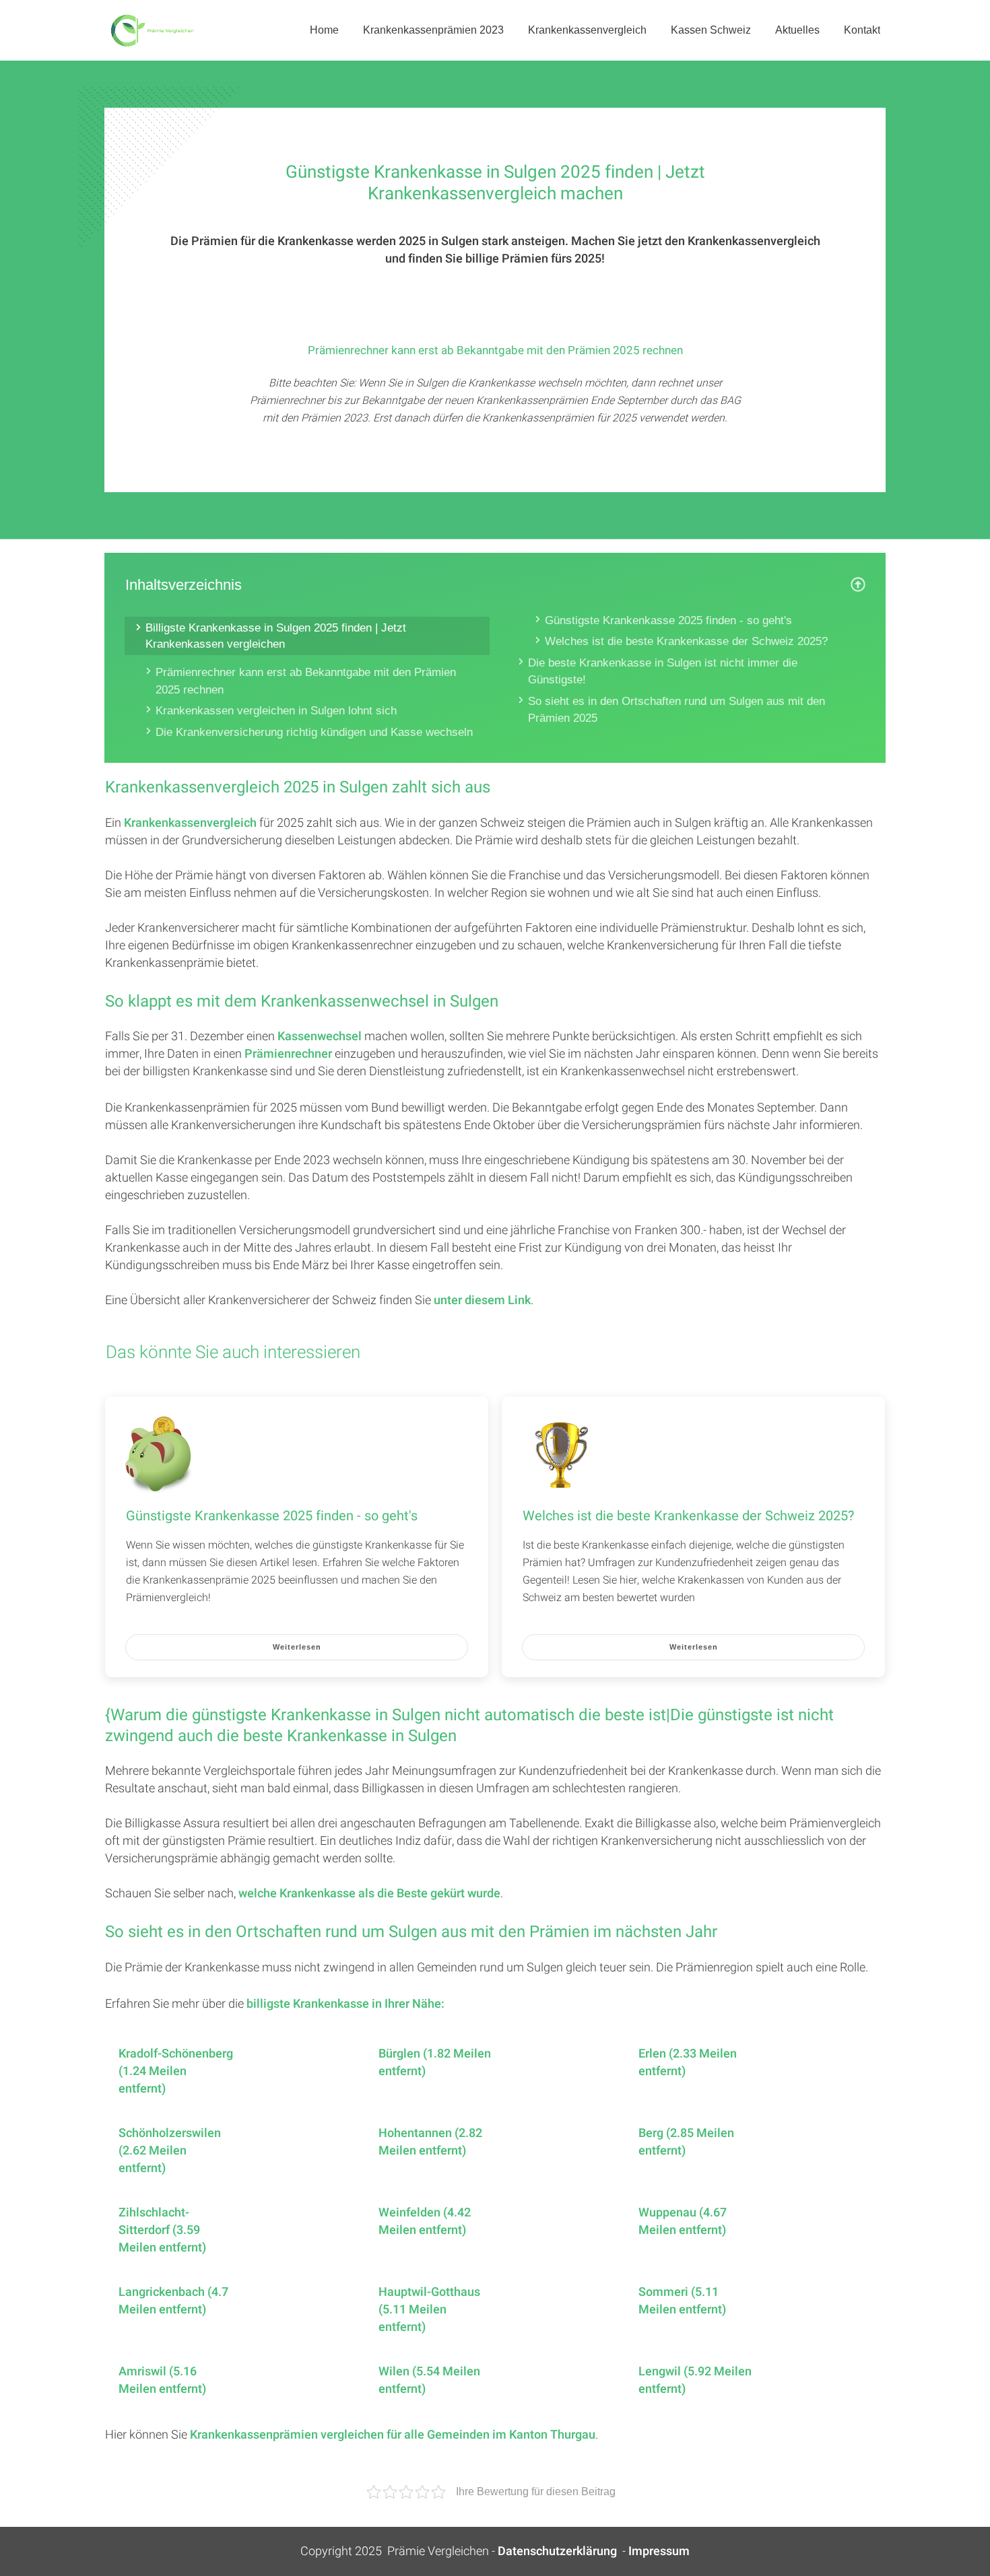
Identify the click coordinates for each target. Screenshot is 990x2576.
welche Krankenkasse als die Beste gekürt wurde (369, 1894)
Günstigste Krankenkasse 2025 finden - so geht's (668, 620)
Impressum (659, 2551)
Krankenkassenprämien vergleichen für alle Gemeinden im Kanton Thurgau (393, 2435)
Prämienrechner (288, 1054)
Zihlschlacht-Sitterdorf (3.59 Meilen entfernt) (162, 2231)
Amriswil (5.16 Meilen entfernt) (162, 2381)
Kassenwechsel (320, 1037)
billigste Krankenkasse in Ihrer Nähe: (345, 2004)
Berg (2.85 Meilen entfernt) (686, 2142)
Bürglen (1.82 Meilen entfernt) (435, 2063)
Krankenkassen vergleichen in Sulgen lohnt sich (276, 711)
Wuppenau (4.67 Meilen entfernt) (683, 2222)
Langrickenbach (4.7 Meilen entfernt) (173, 2301)
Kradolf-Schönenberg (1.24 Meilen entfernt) (176, 2072)
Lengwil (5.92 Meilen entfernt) (695, 2381)
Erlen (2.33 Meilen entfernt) (688, 2063)
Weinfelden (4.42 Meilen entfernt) (425, 2222)
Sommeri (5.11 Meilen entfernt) (682, 2301)
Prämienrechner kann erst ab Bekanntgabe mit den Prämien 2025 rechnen (306, 681)
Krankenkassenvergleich (190, 823)
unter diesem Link (482, 1300)
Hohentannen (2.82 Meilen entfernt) (430, 2142)
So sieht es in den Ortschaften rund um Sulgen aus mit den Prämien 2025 (676, 710)
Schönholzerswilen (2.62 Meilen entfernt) (170, 2151)
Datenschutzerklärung (557, 2551)
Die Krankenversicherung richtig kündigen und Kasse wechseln (314, 732)
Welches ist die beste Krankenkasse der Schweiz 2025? (686, 641)
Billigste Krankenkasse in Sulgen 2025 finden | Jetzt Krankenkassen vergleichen (276, 636)
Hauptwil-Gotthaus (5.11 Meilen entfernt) (429, 2310)
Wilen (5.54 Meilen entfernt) (429, 2381)
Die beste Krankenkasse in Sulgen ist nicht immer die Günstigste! (663, 672)
